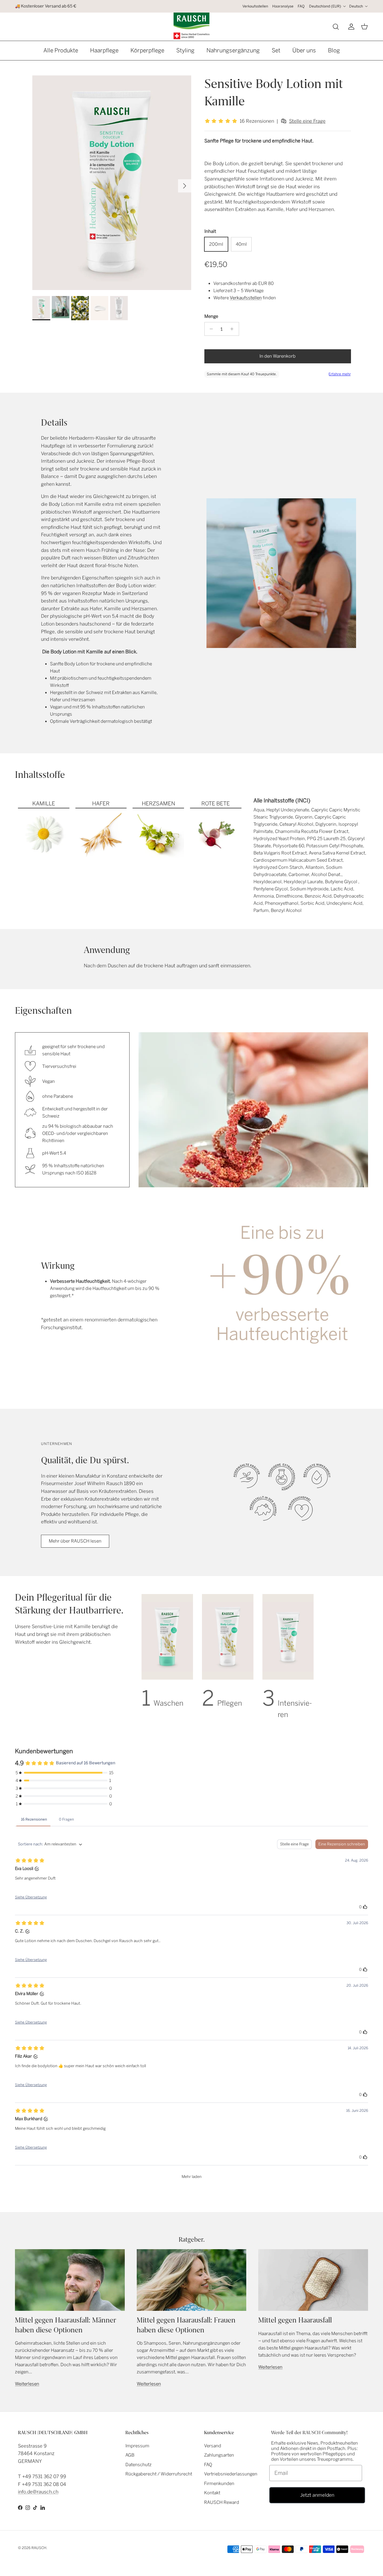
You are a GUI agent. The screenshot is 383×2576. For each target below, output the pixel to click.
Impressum (137, 2446)
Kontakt (212, 2493)
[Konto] (350, 27)
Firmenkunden (219, 2484)
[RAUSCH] (191, 26)
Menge (211, 316)
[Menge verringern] (210, 329)
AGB (130, 2455)
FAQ (301, 6)
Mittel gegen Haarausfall (295, 2320)
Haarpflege (104, 50)
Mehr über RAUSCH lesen (75, 1541)
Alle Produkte (61, 50)
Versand (213, 2446)
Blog (334, 50)
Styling (185, 50)
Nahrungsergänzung (233, 50)
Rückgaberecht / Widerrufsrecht (159, 2474)
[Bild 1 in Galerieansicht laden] (112, 183)
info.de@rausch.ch (38, 2492)
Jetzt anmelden (317, 2495)
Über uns (304, 50)
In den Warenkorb (278, 356)
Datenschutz (139, 2465)
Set (276, 50)
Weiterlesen (27, 2384)
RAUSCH (39, 2548)
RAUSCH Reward (222, 2502)
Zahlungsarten (219, 2455)
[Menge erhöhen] (234, 329)
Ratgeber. (192, 2239)
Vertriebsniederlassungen (231, 2474)
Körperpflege (147, 50)
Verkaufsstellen (255, 6)
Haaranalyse (283, 6)
